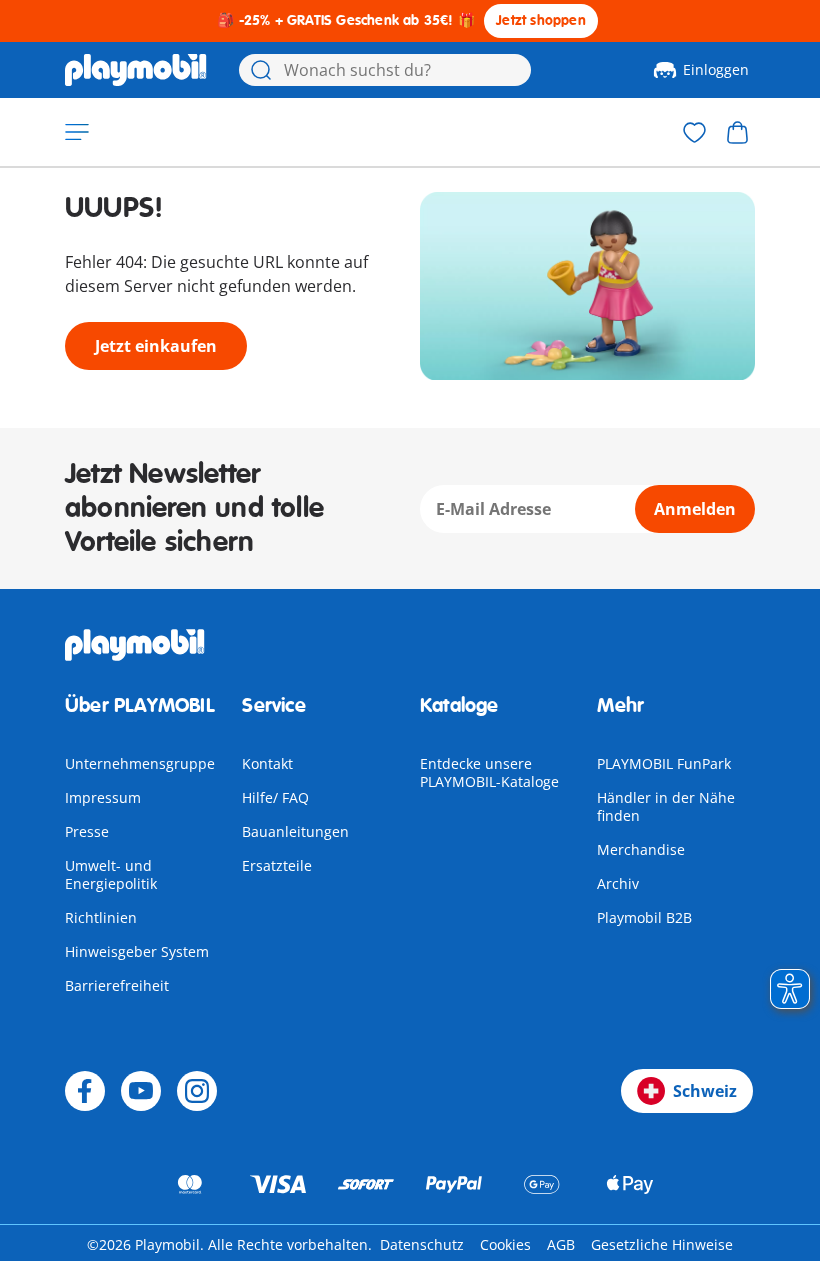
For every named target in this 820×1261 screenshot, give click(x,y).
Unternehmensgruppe (140, 763)
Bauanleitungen (295, 831)
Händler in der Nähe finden (666, 806)
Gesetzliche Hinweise (662, 1244)
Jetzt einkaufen (156, 346)
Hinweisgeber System (137, 951)
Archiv (618, 883)
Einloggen (716, 69)
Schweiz (705, 1091)
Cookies (505, 1244)
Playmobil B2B (644, 917)
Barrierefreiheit (117, 985)
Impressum (103, 797)
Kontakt (267, 763)
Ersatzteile (277, 865)
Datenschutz (422, 1244)
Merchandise (641, 849)
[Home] (136, 70)
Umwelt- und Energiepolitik (111, 874)
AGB (561, 1244)
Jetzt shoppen (541, 20)
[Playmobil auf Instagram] (197, 1091)
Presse (87, 831)
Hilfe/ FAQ (275, 797)
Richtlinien (101, 917)
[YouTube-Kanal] (141, 1091)
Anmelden (695, 509)
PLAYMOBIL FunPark (664, 763)
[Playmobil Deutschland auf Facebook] (85, 1091)
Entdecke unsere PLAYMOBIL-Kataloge (489, 772)
